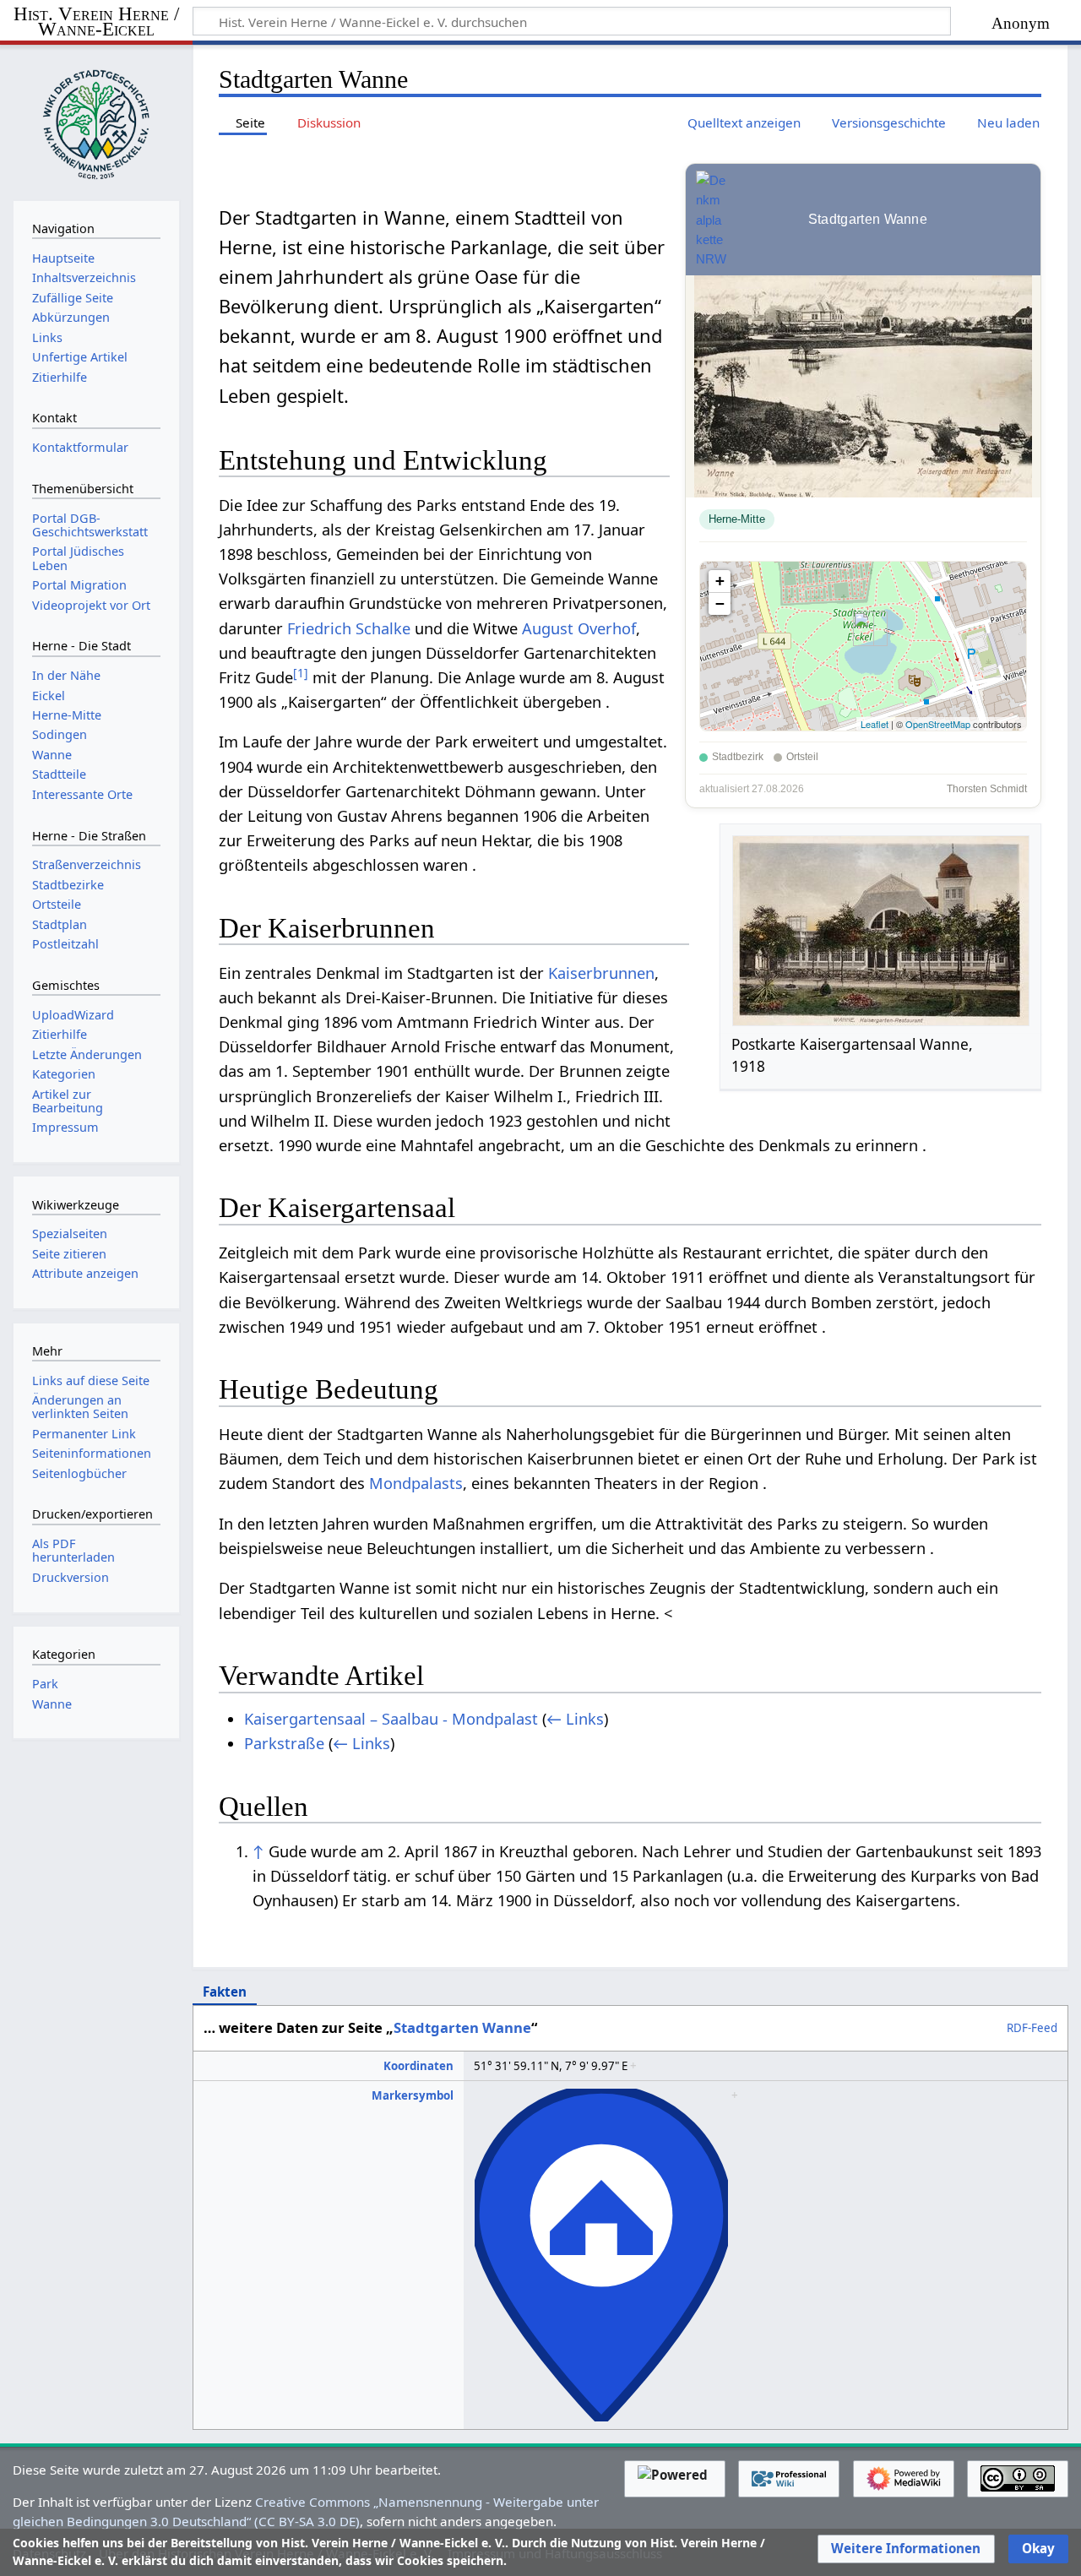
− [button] (720, 603)
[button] (906, 2549)
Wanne (52, 1704)
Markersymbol (413, 2095)
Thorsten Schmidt (987, 789)
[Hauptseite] (96, 121)
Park (45, 1684)
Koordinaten (418, 2066)
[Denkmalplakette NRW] (711, 220)
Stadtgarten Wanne (462, 2027)
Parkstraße (284, 1743)
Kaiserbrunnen (601, 973)
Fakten (225, 1992)
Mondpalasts (416, 1483)
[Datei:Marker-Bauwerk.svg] (601, 2095)
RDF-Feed (1032, 2029)
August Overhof (579, 628)
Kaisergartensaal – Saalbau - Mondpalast (391, 1719)
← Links (575, 1719)
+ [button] (720, 581)
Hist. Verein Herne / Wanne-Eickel (96, 22)
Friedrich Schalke (349, 628)
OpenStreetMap (938, 724)
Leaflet (875, 724)
